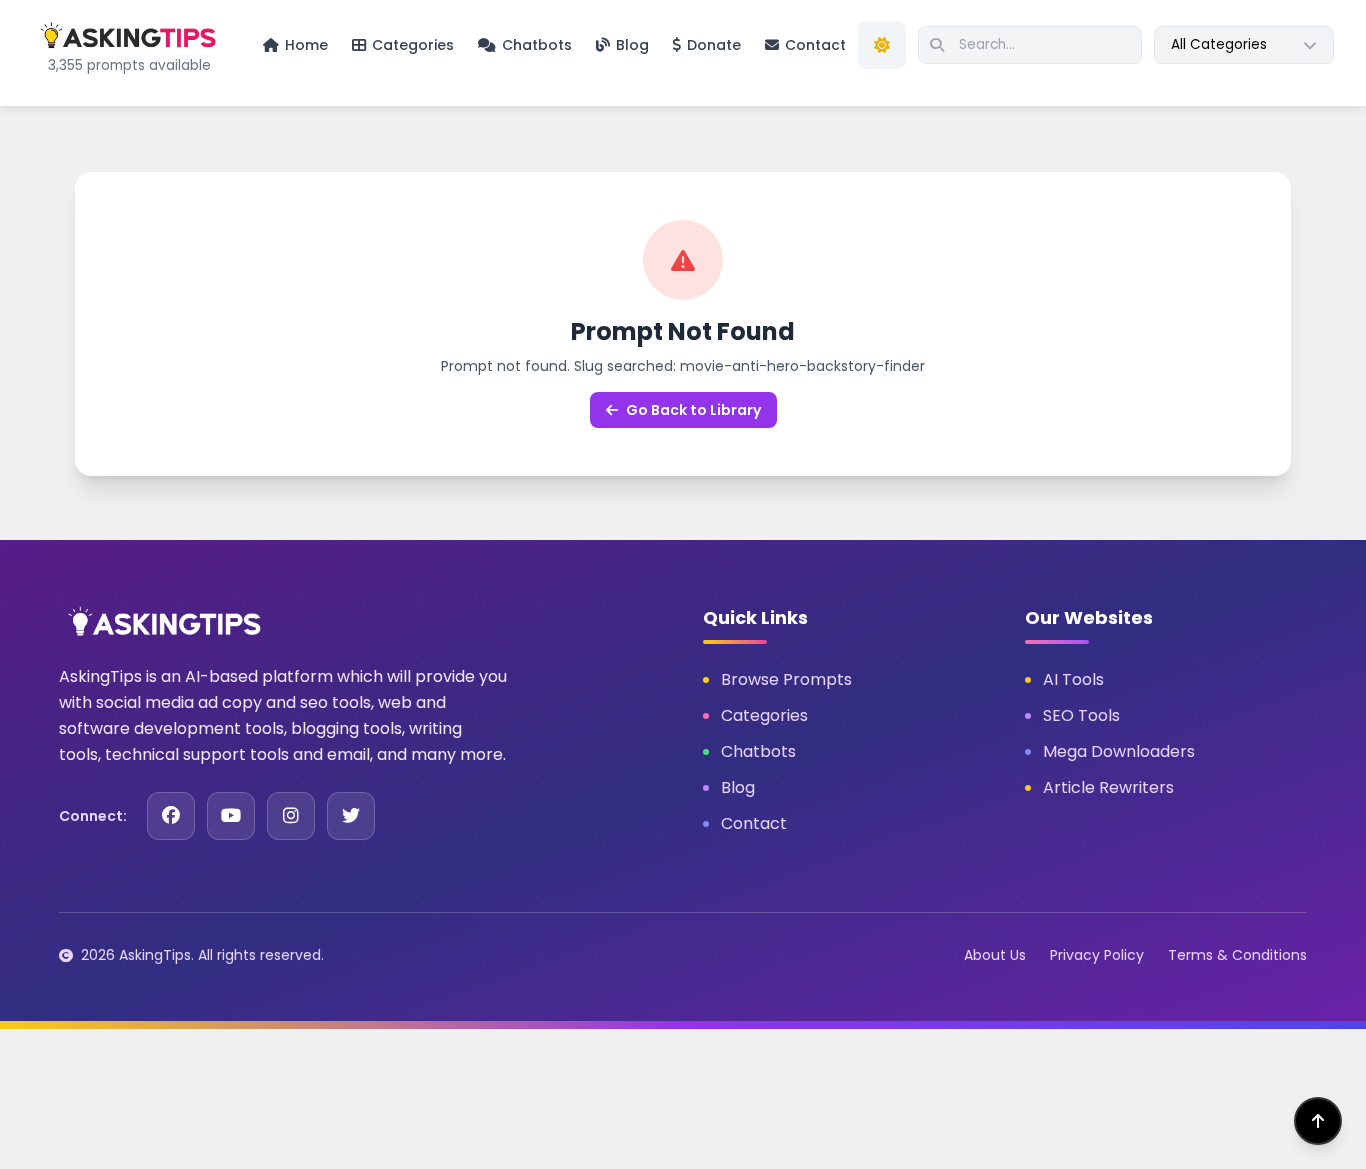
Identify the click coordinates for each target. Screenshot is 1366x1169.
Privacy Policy (1097, 955)
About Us (995, 955)
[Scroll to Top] (1318, 1121)
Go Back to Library (693, 410)
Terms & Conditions (1237, 955)
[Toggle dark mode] (882, 45)
